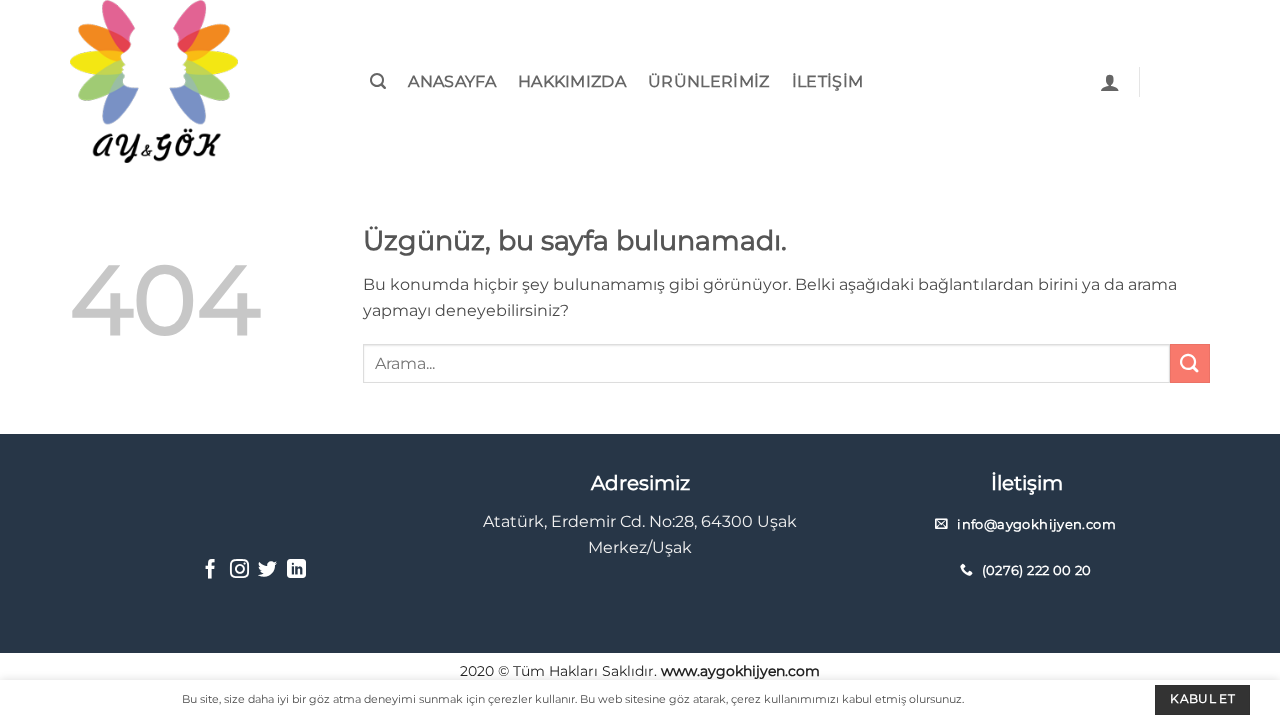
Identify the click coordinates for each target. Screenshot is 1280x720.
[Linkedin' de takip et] (296, 570)
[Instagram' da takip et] (239, 570)
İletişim (828, 81)
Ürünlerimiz (709, 81)
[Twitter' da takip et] (267, 570)
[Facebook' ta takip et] (210, 570)
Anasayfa (452, 81)
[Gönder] (1190, 363)
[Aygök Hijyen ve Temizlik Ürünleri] (170, 81)
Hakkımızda (572, 81)
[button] (378, 81)
